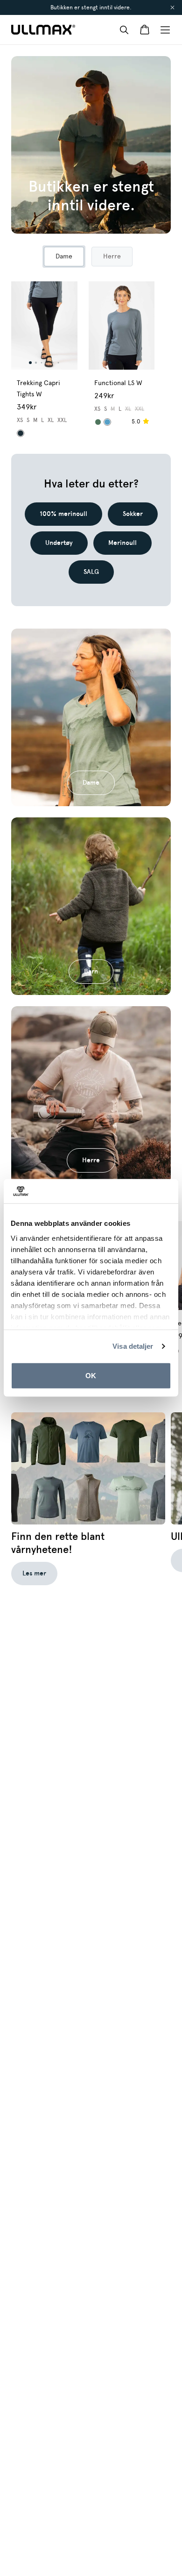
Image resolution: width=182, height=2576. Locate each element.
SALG (91, 572)
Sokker (133, 514)
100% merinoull (63, 514)
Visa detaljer (133, 1346)
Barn (91, 971)
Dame (91, 783)
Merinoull (122, 543)
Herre (91, 1160)
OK (91, 1376)
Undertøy (59, 543)
